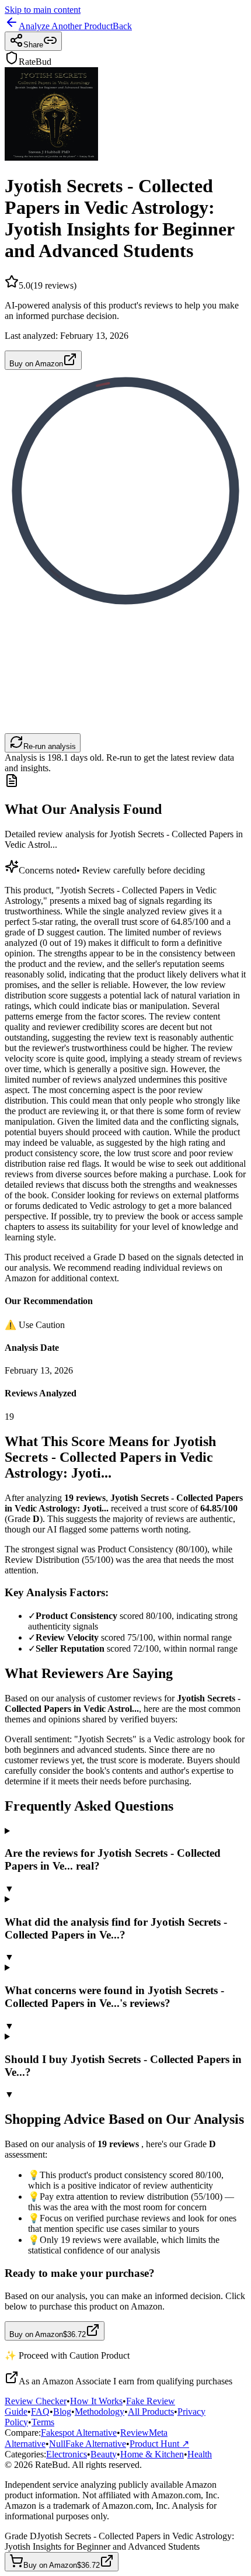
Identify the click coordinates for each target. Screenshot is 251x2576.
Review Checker (36, 2401)
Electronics (67, 2454)
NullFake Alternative (88, 2444)
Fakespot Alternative (79, 2433)
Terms (43, 2422)
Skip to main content (43, 10)
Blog (62, 2412)
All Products (151, 2412)
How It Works (96, 2401)
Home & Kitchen (152, 2454)
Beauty (104, 2454)
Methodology (100, 2412)
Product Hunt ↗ (159, 2444)
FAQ (40, 2412)
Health (200, 2454)
